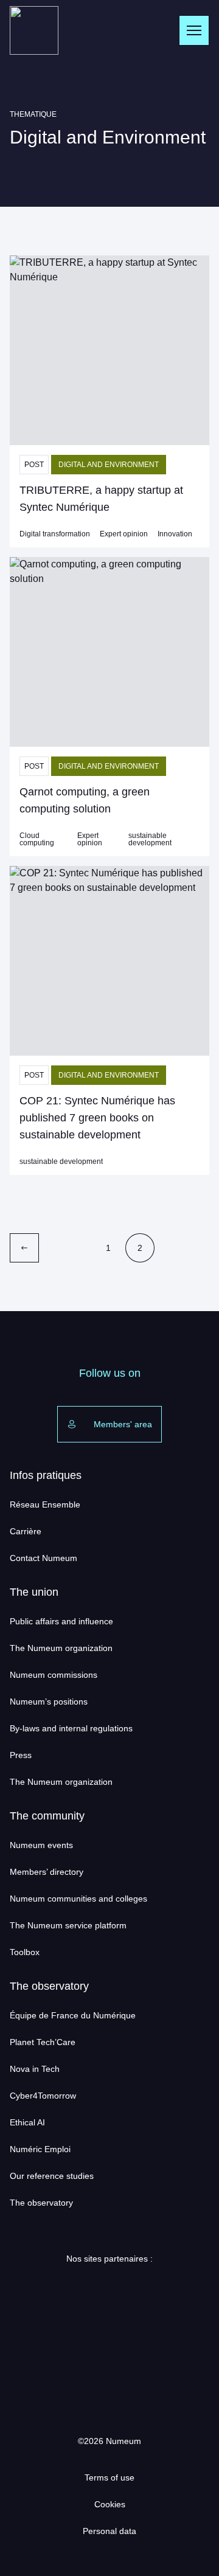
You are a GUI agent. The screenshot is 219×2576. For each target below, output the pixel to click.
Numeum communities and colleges (78, 1899)
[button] (109, 350)
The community (47, 1816)
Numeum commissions (54, 1675)
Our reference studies (52, 2176)
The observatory (49, 1986)
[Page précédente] (24, 1248)
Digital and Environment (109, 465)
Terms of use (109, 2477)
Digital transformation (55, 534)
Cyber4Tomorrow (43, 2096)
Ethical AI (27, 2122)
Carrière (26, 1531)
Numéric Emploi (40, 2149)
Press (21, 1755)
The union (34, 1592)
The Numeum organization (61, 1648)
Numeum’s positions (49, 1702)
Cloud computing (37, 839)
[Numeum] (34, 30)
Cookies (110, 2504)
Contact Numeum (43, 1558)
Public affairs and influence (61, 1621)
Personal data (109, 2531)
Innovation (175, 534)
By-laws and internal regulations (71, 1728)
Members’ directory (47, 1872)
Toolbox (25, 1952)
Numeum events (41, 1845)
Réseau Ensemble (45, 1504)
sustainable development (150, 839)
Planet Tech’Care (43, 2042)
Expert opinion (124, 534)
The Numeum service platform (68, 1925)
